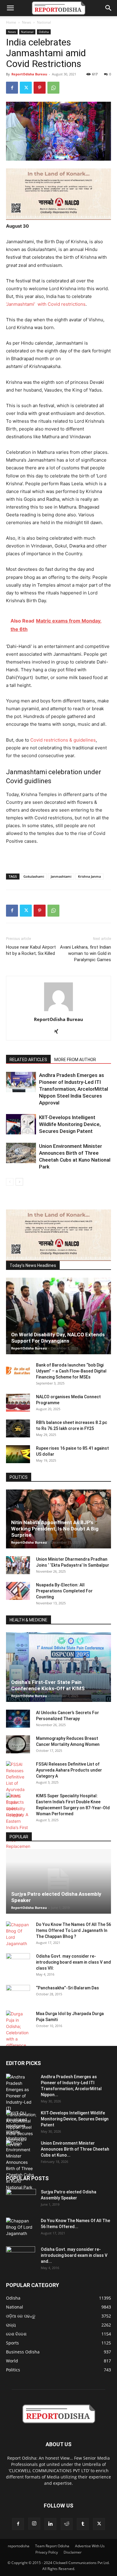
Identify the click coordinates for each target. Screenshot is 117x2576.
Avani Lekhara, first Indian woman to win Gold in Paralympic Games (85, 953)
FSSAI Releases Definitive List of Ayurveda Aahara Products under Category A (69, 1770)
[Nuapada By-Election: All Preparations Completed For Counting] (18, 1591)
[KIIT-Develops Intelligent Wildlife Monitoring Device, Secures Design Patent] (21, 1124)
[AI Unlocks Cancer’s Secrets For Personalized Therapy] (18, 1719)
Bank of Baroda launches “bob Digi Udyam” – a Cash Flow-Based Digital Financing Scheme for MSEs (71, 1371)
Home (11, 22)
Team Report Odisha (52, 2546)
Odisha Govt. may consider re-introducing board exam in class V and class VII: (73, 1962)
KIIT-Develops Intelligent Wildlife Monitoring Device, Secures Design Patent (70, 1124)
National (44, 22)
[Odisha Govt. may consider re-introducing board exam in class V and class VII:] (18, 1962)
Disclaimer (73, 2552)
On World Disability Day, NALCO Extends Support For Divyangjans (58, 1338)
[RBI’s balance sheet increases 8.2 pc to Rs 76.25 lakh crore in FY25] (18, 1428)
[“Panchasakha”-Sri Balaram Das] (18, 1999)
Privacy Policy (47, 2552)
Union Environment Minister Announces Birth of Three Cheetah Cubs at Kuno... (75, 2149)
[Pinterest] (40, 88)
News (27, 22)
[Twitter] (26, 88)
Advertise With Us (90, 2546)
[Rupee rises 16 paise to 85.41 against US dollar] (18, 1454)
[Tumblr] (83, 2524)
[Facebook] (12, 88)
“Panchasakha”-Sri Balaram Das (67, 1988)
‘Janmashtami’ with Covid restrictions (46, 304)
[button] (10, 8)
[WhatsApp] (53, 88)
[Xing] (59, 1032)
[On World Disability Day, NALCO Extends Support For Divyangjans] (58, 1316)
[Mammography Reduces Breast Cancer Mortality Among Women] (18, 1744)
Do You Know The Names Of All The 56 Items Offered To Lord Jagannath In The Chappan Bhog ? (73, 1930)
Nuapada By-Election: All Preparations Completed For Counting (64, 1591)
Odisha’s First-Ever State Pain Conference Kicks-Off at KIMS (48, 1685)
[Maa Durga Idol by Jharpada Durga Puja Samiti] (18, 2029)
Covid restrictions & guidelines (63, 740)
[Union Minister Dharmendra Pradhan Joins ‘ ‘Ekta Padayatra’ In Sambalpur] (18, 1565)
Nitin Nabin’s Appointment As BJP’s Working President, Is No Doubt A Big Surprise (55, 1529)
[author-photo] (58, 1011)
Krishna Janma (89, 876)
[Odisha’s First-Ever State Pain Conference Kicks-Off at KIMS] (58, 1667)
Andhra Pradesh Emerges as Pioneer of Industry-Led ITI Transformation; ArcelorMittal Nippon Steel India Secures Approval (73, 1089)
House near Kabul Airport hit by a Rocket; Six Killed (31, 950)
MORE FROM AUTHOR (75, 1060)
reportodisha (19, 2546)
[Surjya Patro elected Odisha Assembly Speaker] (58, 1881)
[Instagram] (34, 2524)
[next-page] (19, 1182)
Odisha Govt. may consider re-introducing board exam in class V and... (74, 2255)
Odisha (44, 32)
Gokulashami (34, 876)
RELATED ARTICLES (28, 1060)
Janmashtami (61, 876)
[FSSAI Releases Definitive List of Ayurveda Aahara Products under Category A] (18, 1789)
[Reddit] (67, 2524)
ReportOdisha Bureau (29, 74)
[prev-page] (10, 1182)
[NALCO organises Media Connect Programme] (18, 1403)
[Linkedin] (50, 2524)
